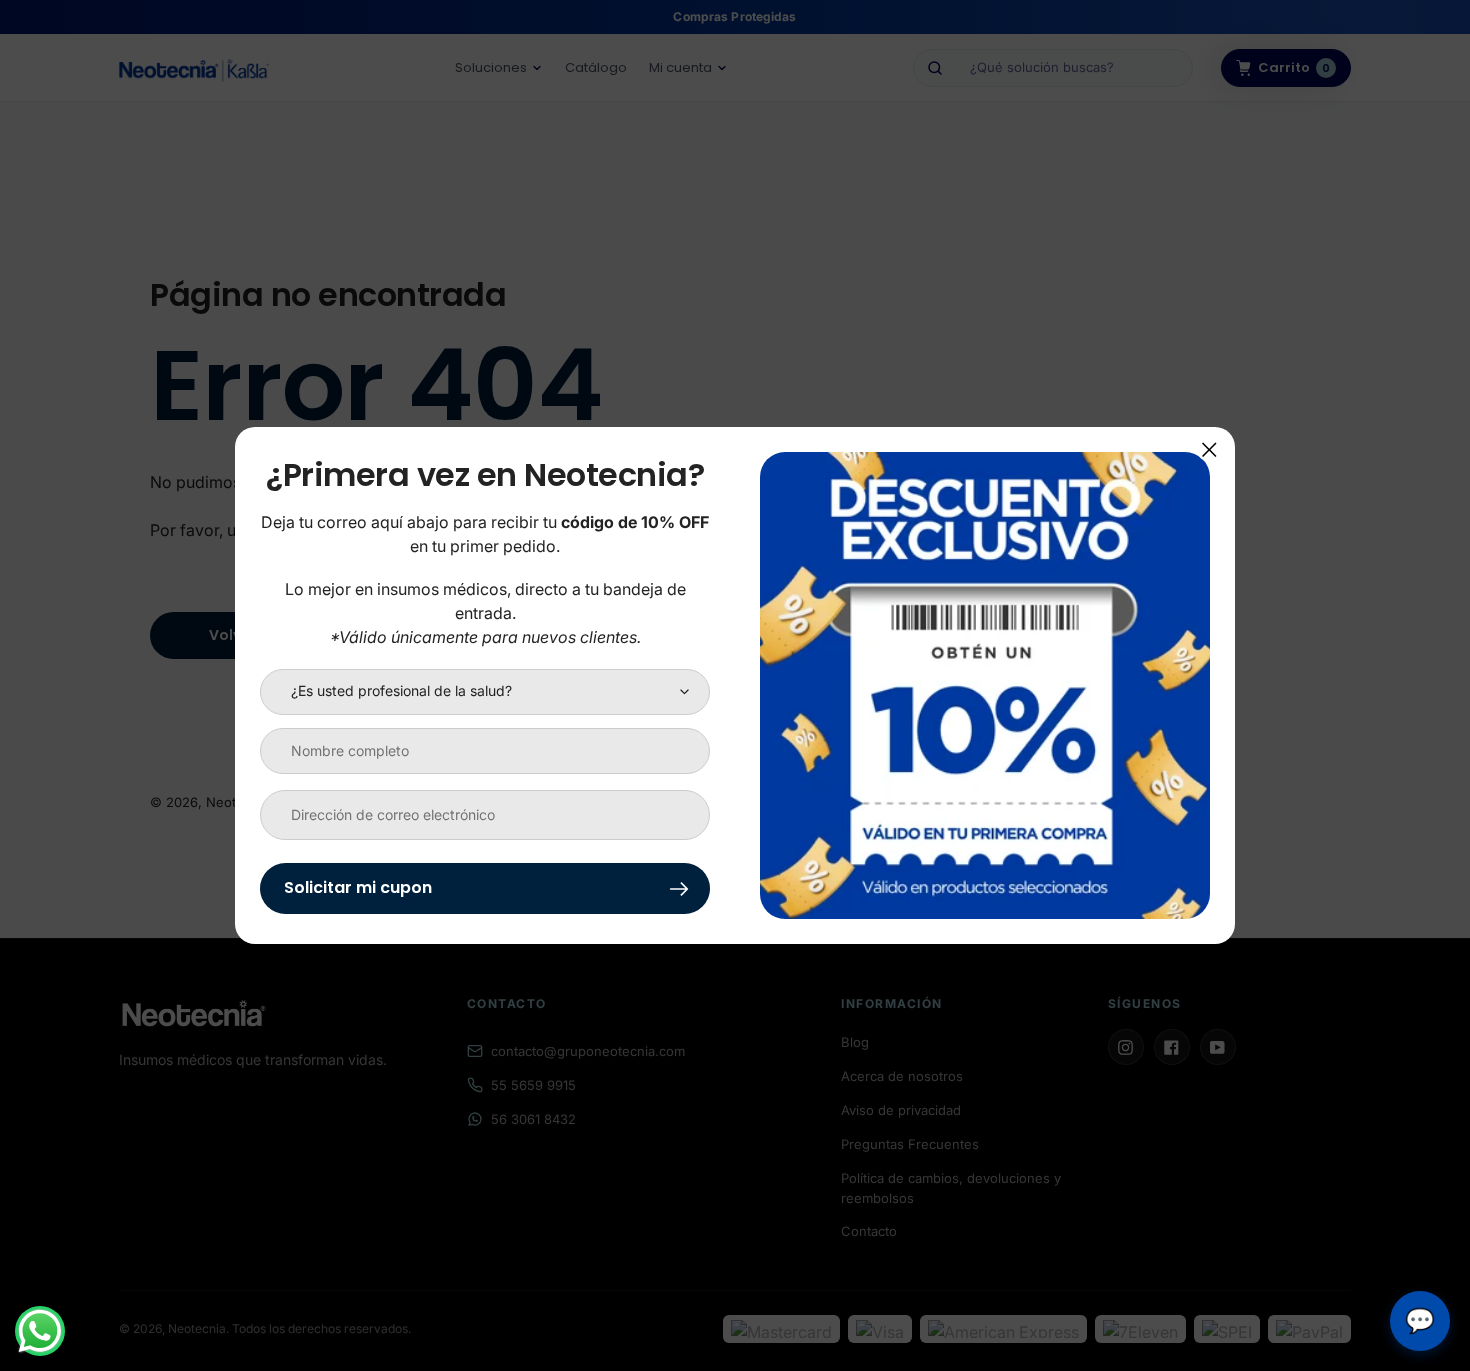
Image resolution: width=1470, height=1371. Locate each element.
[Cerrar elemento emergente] (1209, 449)
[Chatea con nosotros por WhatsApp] (40, 1331)
